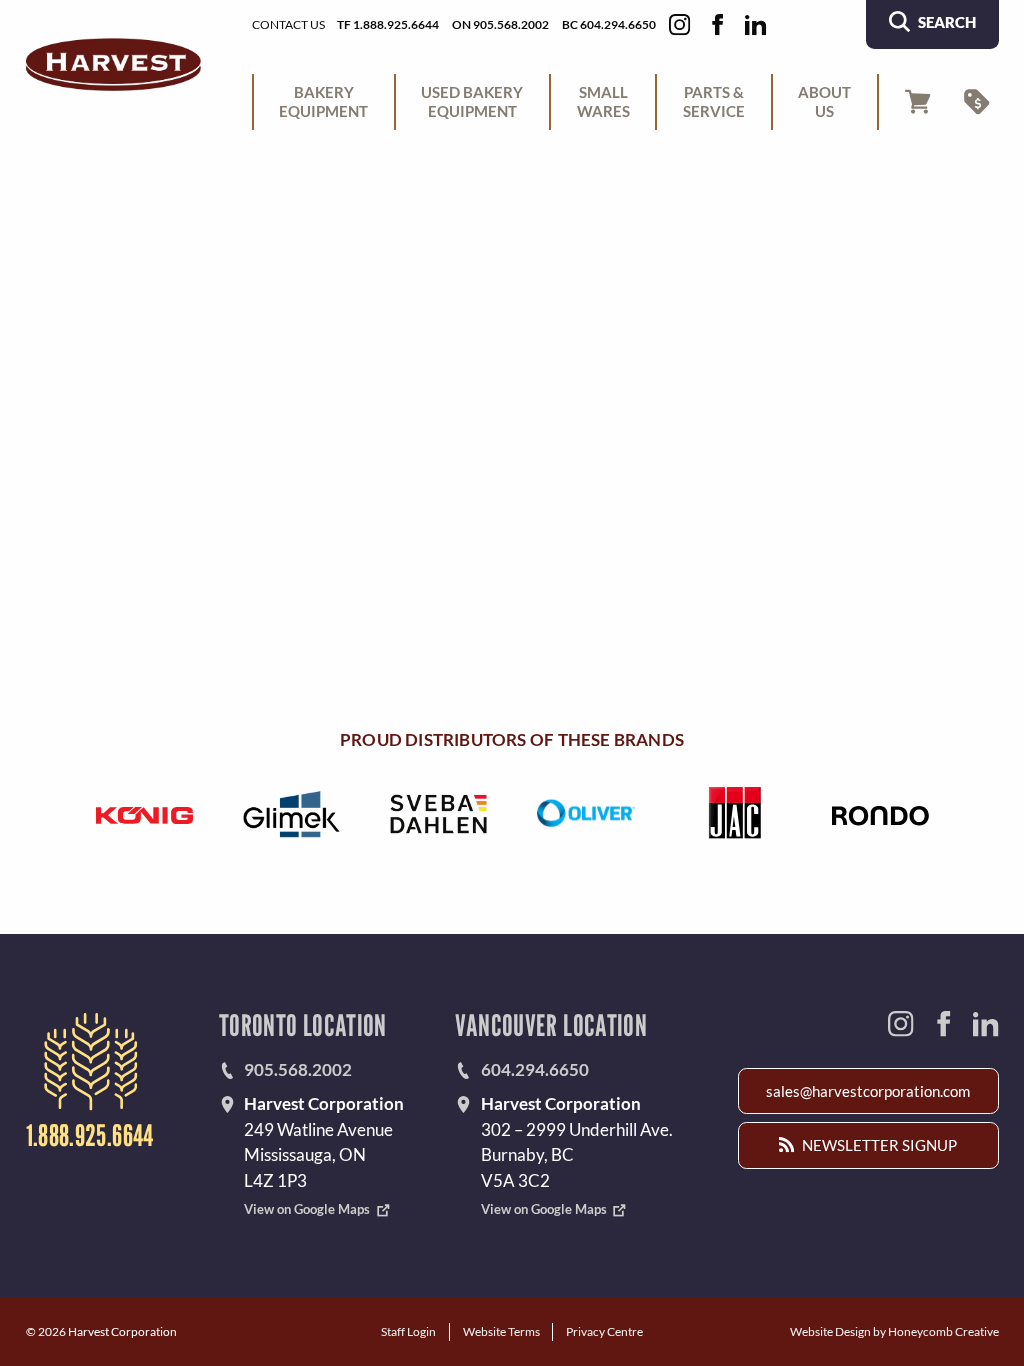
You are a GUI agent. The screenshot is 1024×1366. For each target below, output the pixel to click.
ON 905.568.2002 (500, 24)
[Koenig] (144, 814)
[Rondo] (880, 814)
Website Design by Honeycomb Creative (894, 1331)
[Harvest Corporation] (113, 64)
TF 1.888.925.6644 (388, 24)
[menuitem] (324, 102)
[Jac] (733, 814)
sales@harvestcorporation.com (868, 1091)
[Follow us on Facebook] (717, 24)
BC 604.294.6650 (609, 24)
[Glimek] (291, 814)
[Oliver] (585, 814)
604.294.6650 (535, 1069)
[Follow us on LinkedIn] (755, 24)
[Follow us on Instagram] (679, 24)
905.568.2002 (298, 1069)
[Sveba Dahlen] (438, 814)
